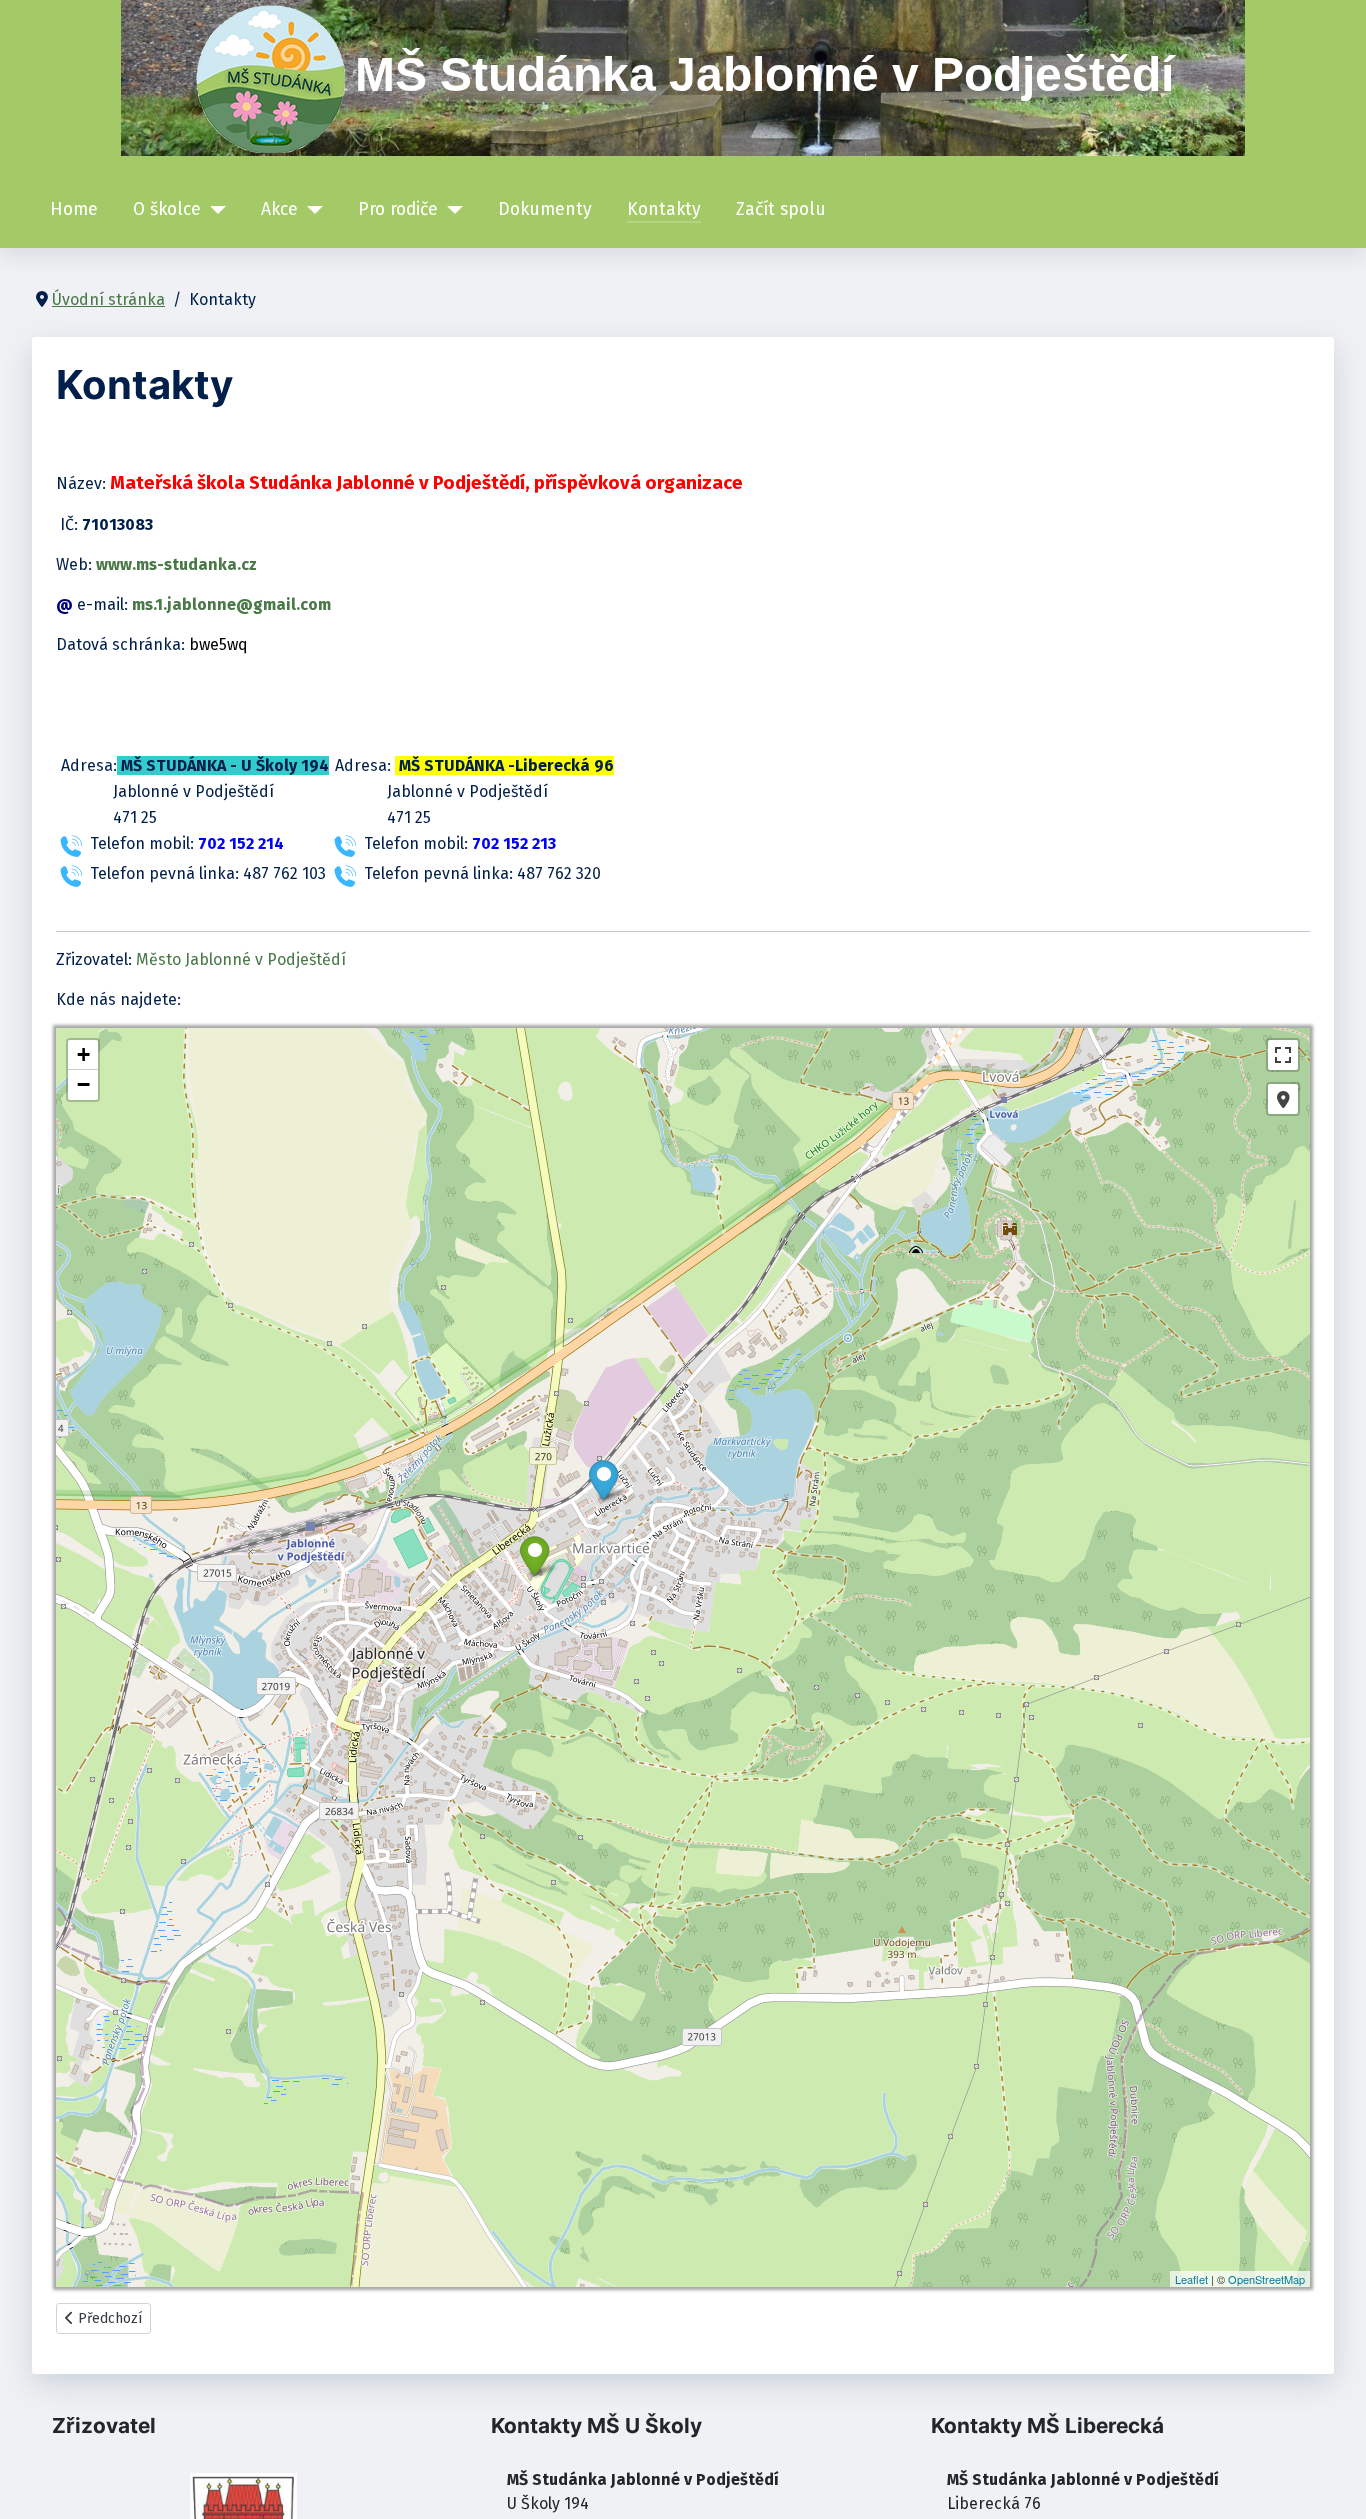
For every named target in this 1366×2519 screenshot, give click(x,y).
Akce (279, 209)
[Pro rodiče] (450, 210)
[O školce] (213, 210)
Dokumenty (545, 209)
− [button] (83, 1084)
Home (74, 209)
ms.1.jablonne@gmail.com (231, 604)
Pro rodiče (398, 209)
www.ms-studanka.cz (176, 564)
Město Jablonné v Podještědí (241, 959)
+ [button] (83, 1054)
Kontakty (664, 209)
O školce (167, 209)
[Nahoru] (1331, 2482)
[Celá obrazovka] (1283, 1055)
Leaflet (1191, 2279)
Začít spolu (781, 209)
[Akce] (310, 210)
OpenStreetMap (1266, 2279)
